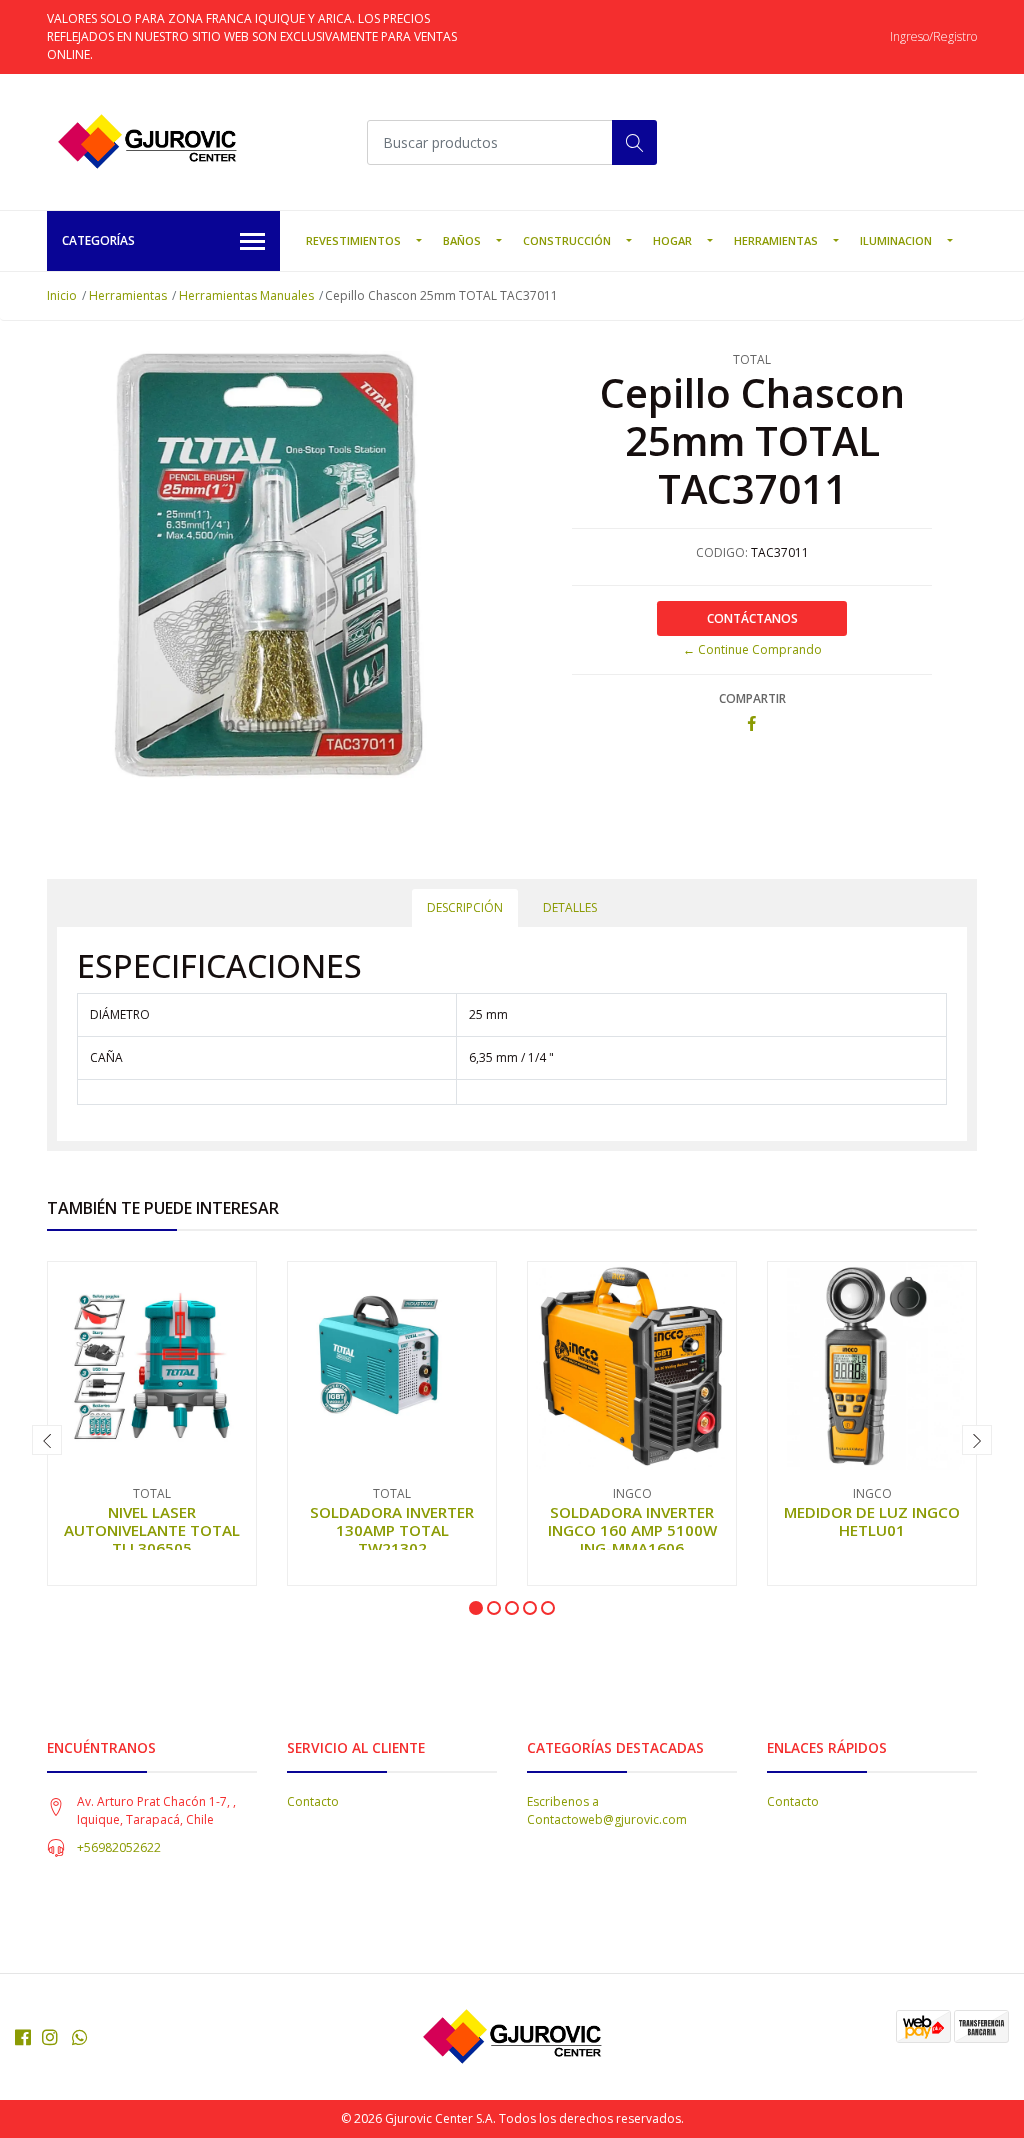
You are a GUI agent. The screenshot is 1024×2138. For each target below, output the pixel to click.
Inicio (62, 295)
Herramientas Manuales (246, 295)
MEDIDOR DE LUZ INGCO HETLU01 (872, 1521)
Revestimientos (353, 240)
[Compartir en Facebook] (752, 724)
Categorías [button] (98, 240)
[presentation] (47, 1440)
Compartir (752, 698)
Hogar (672, 240)
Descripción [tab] (465, 907)
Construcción (567, 240)
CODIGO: (722, 552)
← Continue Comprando (752, 649)
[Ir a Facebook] (23, 2037)
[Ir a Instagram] (50, 2037)
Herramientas (776, 240)
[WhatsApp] (80, 2037)
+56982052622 (119, 1847)
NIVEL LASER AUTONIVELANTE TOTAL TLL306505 (152, 1530)
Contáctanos (752, 618)
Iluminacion (896, 240)
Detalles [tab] (570, 907)
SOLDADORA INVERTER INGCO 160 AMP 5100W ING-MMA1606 (632, 1530)
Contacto (313, 1801)
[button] (476, 1608)
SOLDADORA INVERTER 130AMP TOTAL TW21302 (392, 1530)
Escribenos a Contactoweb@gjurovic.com (607, 1810)
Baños (462, 240)
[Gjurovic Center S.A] (147, 142)
